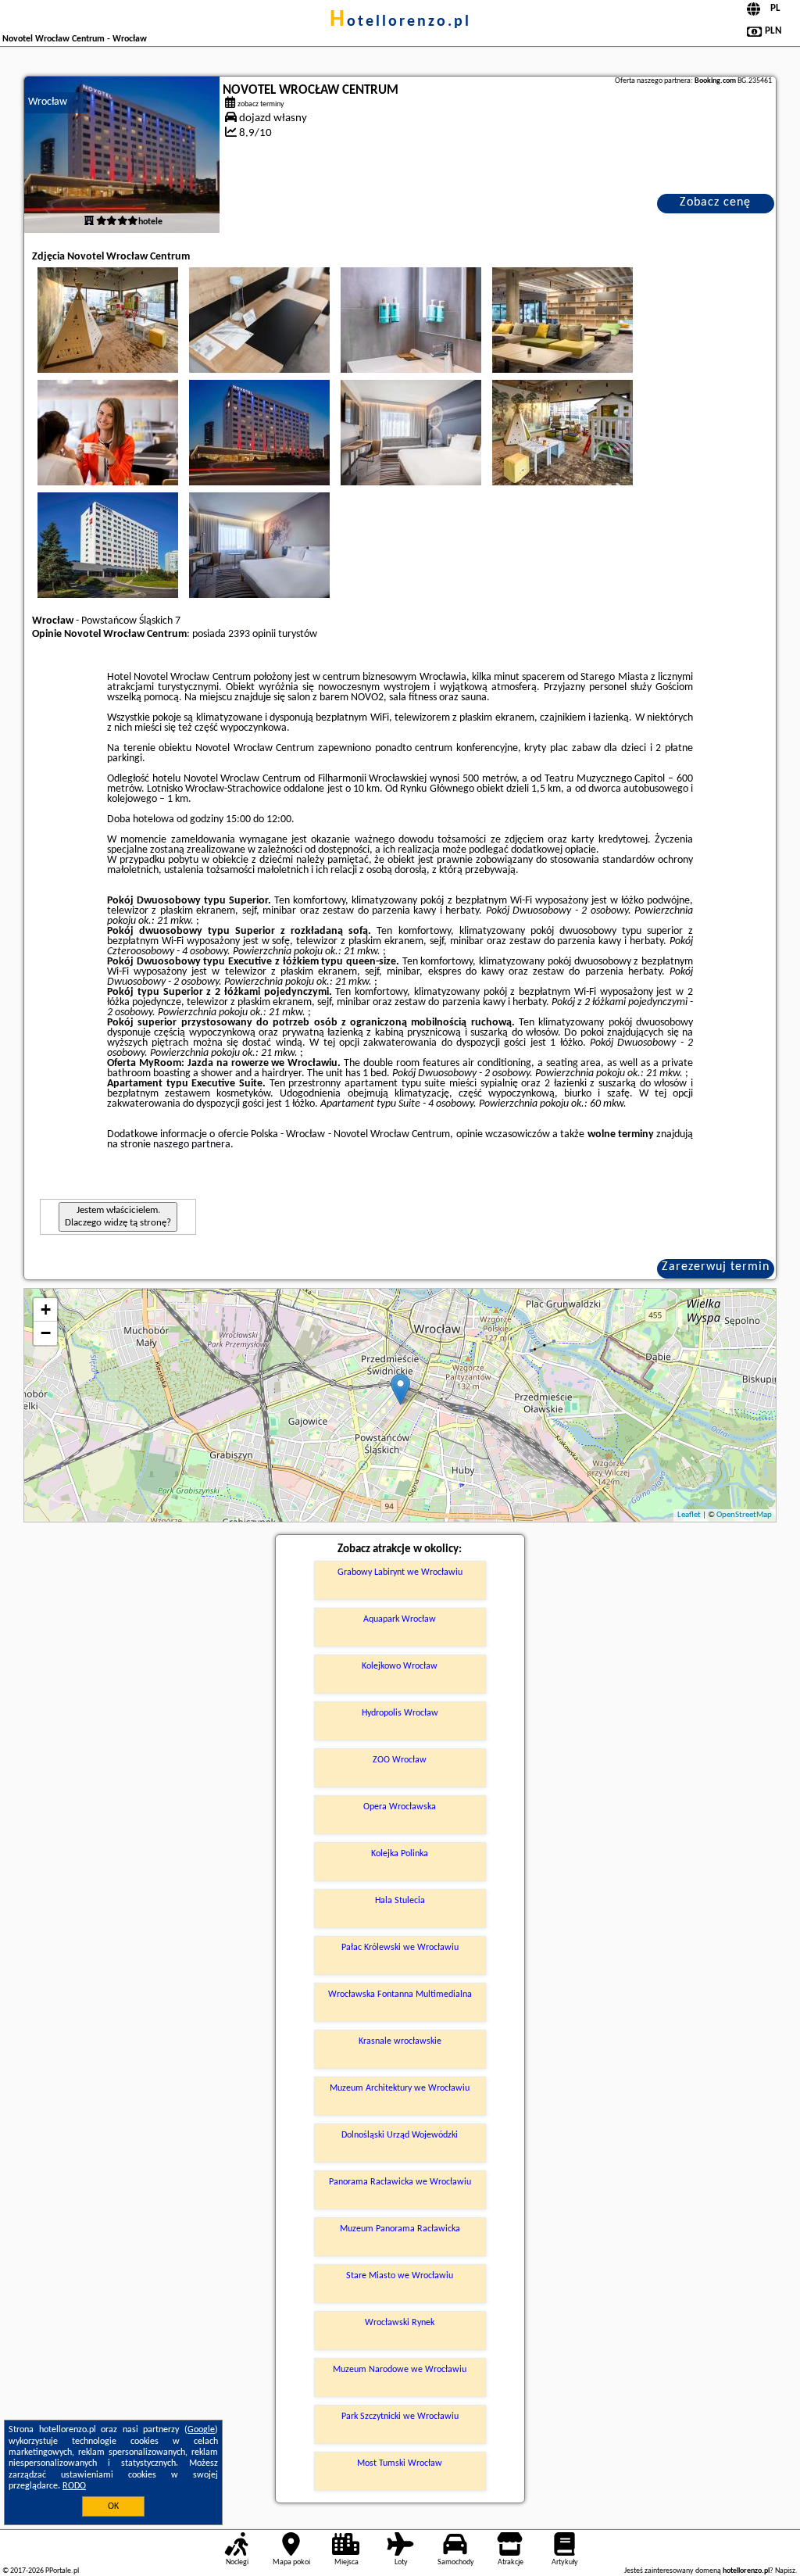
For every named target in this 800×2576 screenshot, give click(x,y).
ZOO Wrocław (400, 1760)
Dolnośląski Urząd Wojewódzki (400, 2135)
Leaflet (689, 1515)
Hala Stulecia (400, 1901)
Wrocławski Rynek (400, 2323)
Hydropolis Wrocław (400, 1713)
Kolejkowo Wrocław (400, 1666)
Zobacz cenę (715, 202)
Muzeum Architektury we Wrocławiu (400, 2088)
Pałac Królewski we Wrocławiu (400, 1948)
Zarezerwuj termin (716, 1267)
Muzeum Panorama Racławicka (400, 2229)
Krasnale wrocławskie (400, 2041)
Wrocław (48, 102)
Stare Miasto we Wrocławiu (400, 2276)
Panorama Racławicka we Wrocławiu (400, 2182)
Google (201, 2430)
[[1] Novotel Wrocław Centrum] (122, 155)
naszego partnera (192, 1145)
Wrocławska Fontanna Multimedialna (400, 1995)
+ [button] (46, 1309)
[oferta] (89, 222)
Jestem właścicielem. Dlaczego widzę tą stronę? (118, 1216)
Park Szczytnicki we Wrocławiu (400, 2417)
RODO (74, 2486)
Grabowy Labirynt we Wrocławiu (400, 1572)
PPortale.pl (62, 2571)
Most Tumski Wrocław (400, 2463)
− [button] (46, 1333)
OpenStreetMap (744, 1515)
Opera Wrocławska (400, 1807)
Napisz (785, 2571)
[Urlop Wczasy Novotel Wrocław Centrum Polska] (108, 320)
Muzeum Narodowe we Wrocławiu (400, 2370)
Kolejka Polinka (400, 1854)
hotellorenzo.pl (400, 22)
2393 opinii (252, 634)
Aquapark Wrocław (400, 1619)
